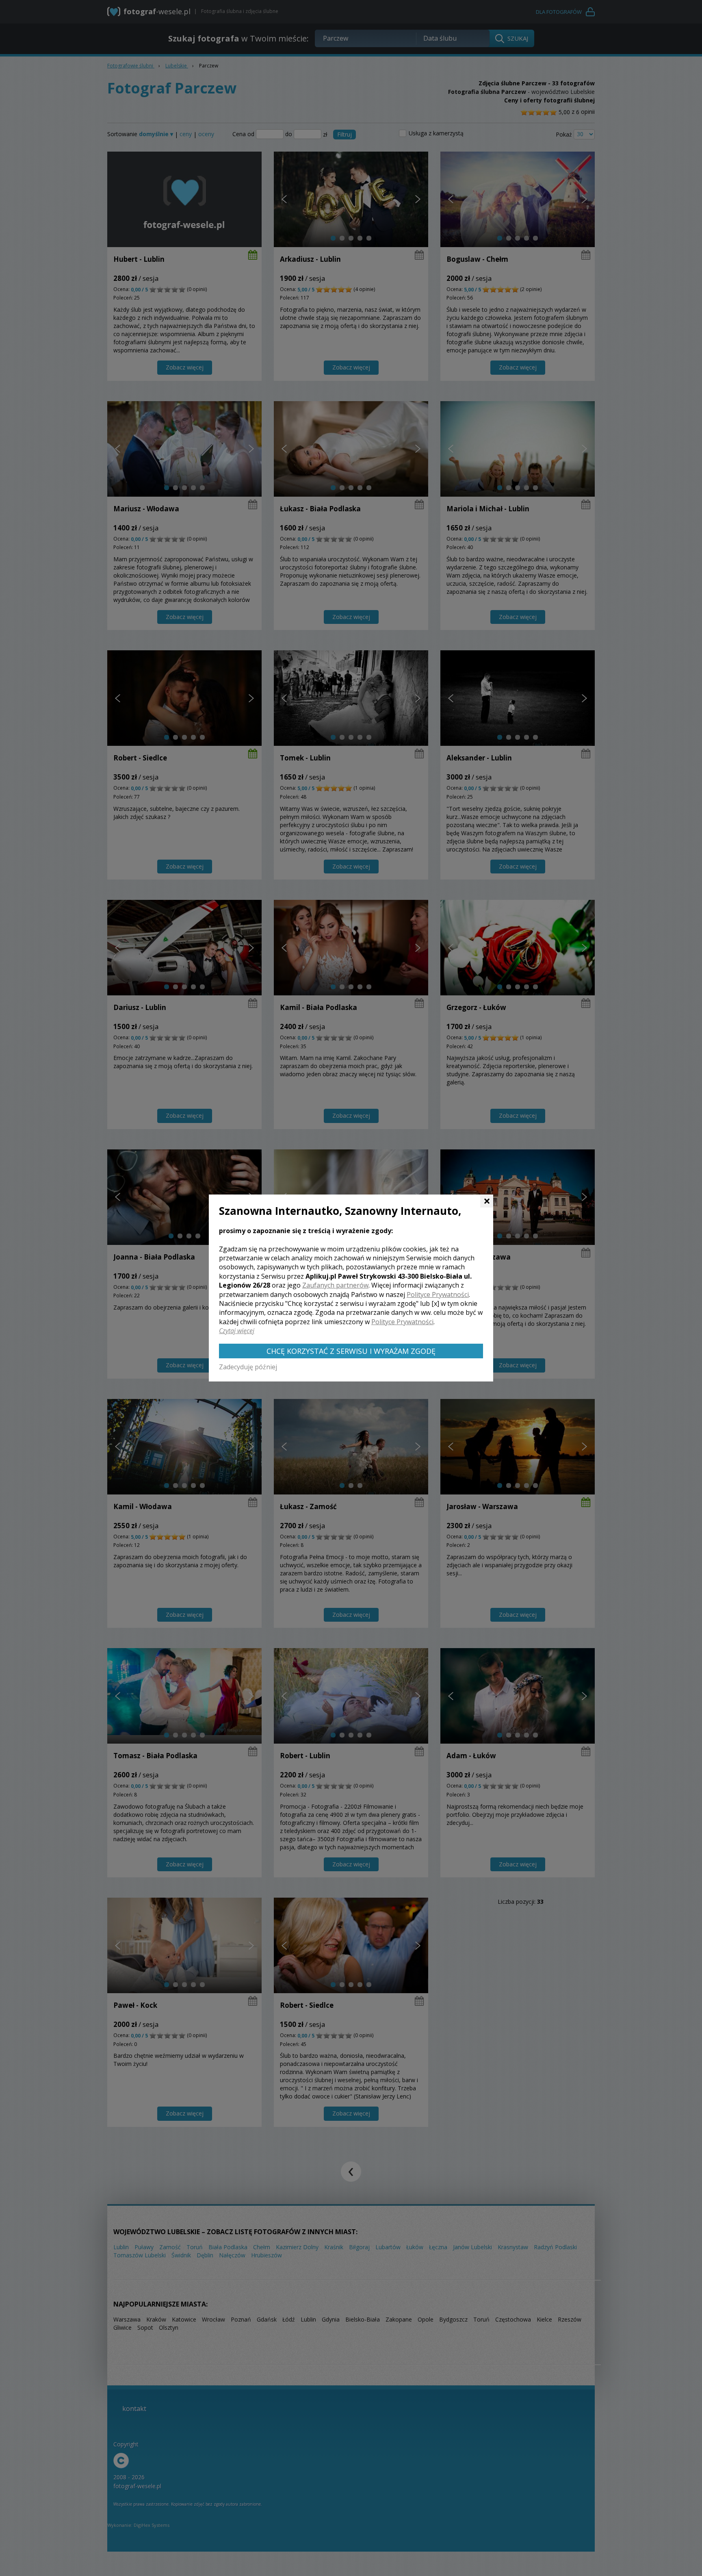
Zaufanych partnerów (335, 1285)
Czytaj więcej (237, 1331)
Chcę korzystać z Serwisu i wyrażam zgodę (351, 1351)
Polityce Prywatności (438, 1295)
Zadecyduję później (248, 1367)
